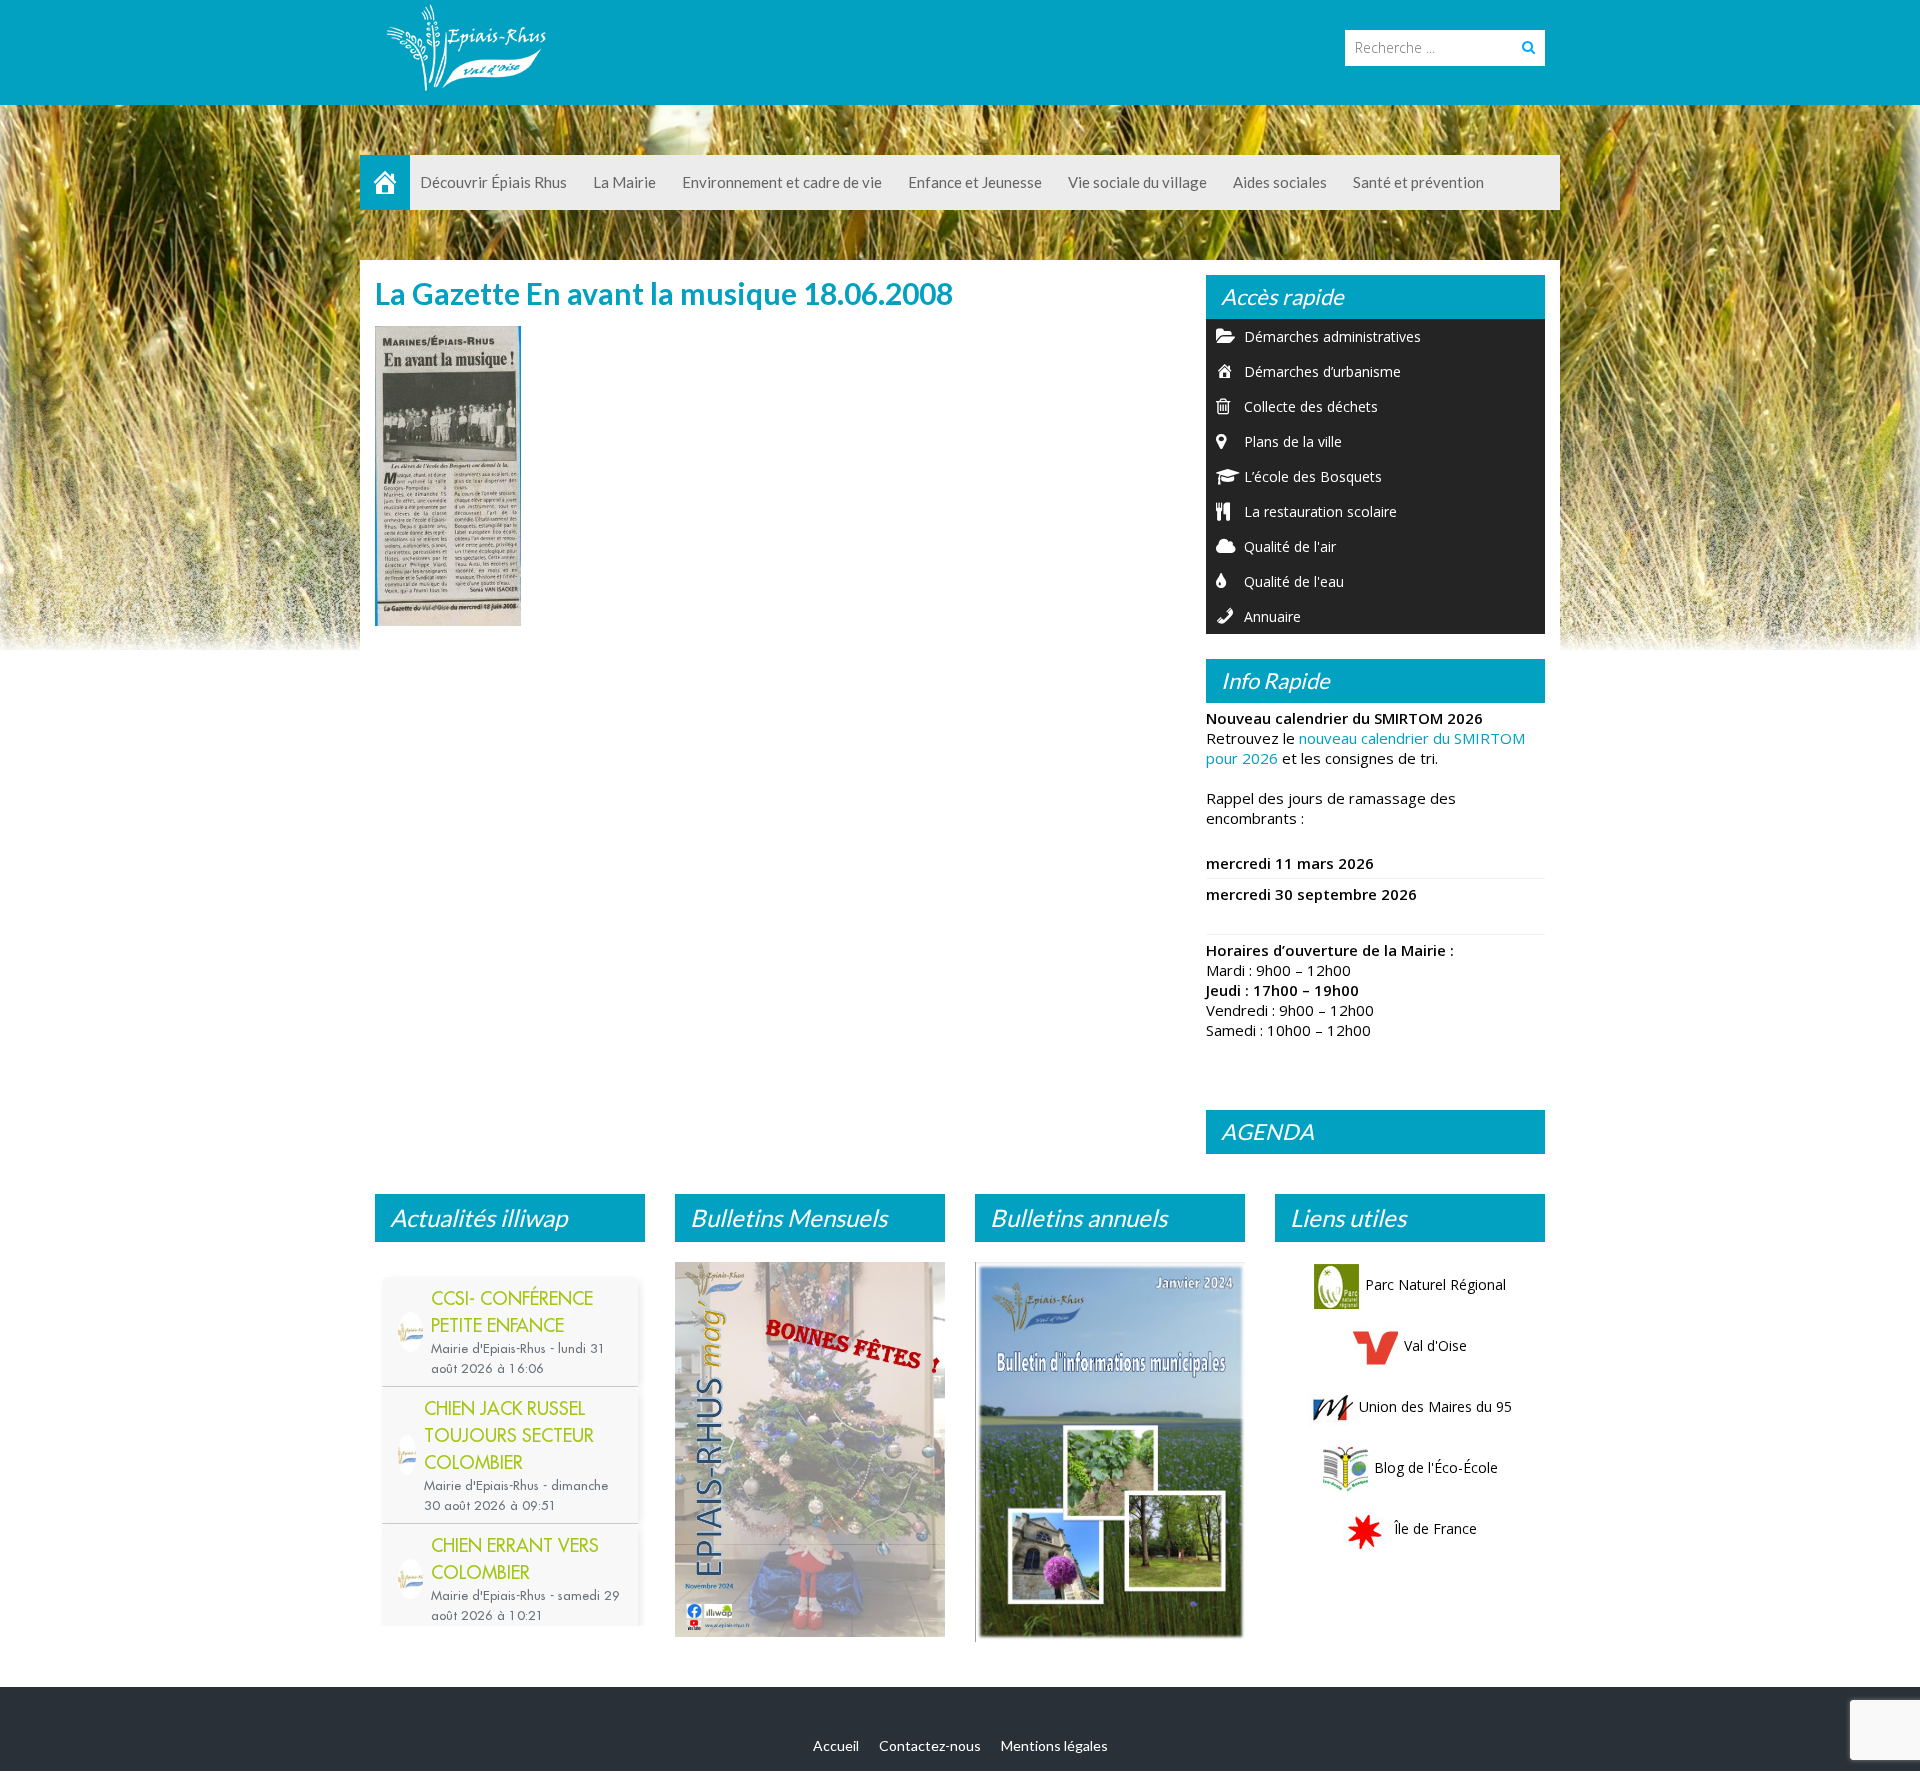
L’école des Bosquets (1313, 476)
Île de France (1435, 1528)
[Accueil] (385, 182)
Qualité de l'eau (1294, 581)
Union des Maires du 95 (1435, 1406)
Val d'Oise (1435, 1345)
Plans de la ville (1293, 441)
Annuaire (1272, 616)
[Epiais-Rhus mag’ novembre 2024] (810, 1449)
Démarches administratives (1332, 336)
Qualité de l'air (1290, 546)
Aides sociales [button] (1280, 182)
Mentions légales (1054, 1745)
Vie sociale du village (1137, 182)
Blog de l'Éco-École (1436, 1467)
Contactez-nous (930, 1745)
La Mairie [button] (624, 182)
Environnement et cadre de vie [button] (782, 182)
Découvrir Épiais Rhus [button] (493, 182)
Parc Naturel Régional (1435, 1284)
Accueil (836, 1745)
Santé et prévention (1418, 182)
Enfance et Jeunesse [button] (975, 182)
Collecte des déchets (1311, 406)
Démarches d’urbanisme (1322, 371)
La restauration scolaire (1320, 511)
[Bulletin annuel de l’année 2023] (1110, 1452)
